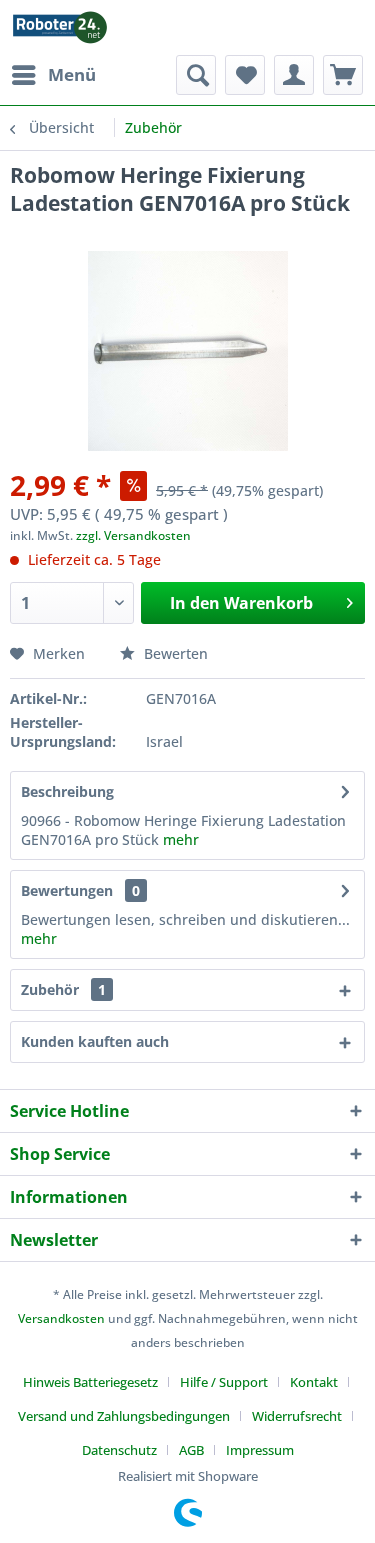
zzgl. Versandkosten (133, 535)
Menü (72, 74)
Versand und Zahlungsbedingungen (124, 1416)
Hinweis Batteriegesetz (90, 1382)
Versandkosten (61, 1318)
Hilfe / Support (224, 1382)
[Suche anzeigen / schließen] (196, 75)
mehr (181, 839)
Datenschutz (119, 1450)
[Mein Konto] (294, 75)
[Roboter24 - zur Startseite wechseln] (60, 27)
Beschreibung (67, 791)
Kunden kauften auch (95, 1041)
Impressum (260, 1450)
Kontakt (314, 1382)
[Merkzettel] (245, 75)
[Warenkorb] (343, 75)
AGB (191, 1450)
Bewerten (174, 653)
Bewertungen (67, 890)
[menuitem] (53, 75)
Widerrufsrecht (297, 1416)
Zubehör (63, 989)
